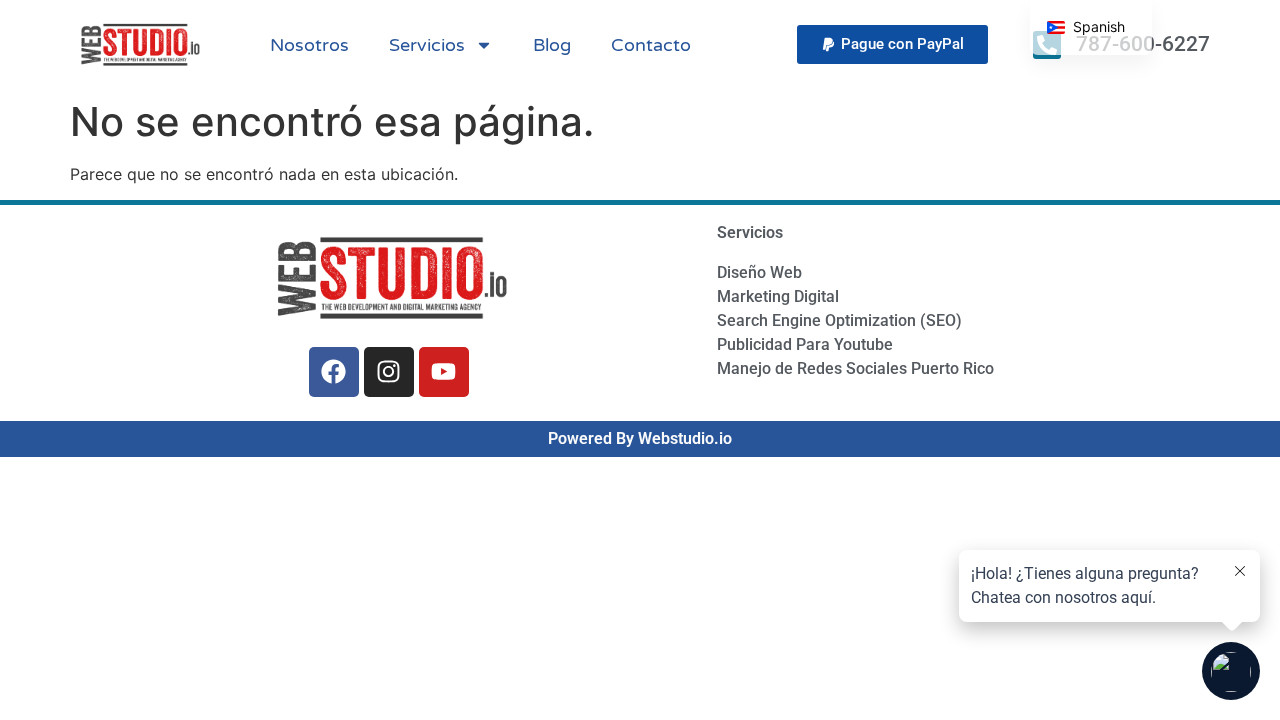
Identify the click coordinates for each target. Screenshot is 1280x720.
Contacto (651, 45)
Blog (552, 45)
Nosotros (309, 45)
